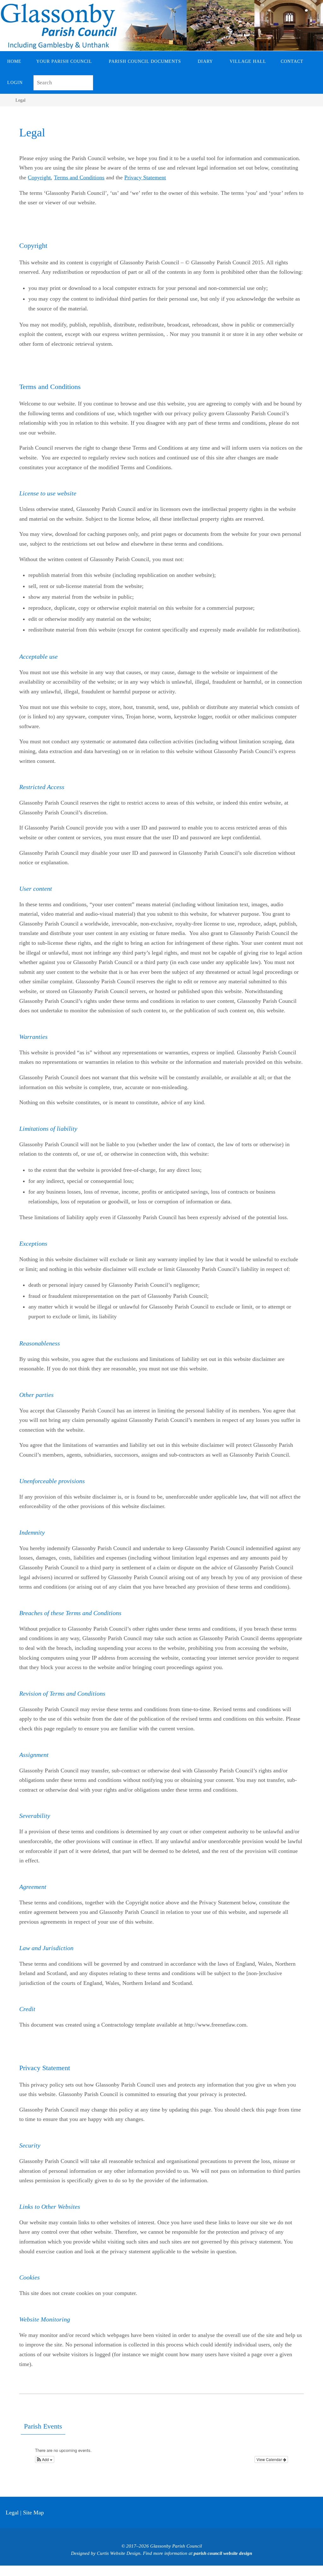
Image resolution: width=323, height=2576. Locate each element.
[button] (45, 2459)
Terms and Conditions (79, 177)
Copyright (39, 177)
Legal (12, 2513)
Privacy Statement (145, 177)
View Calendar (270, 2459)
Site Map (33, 2513)
